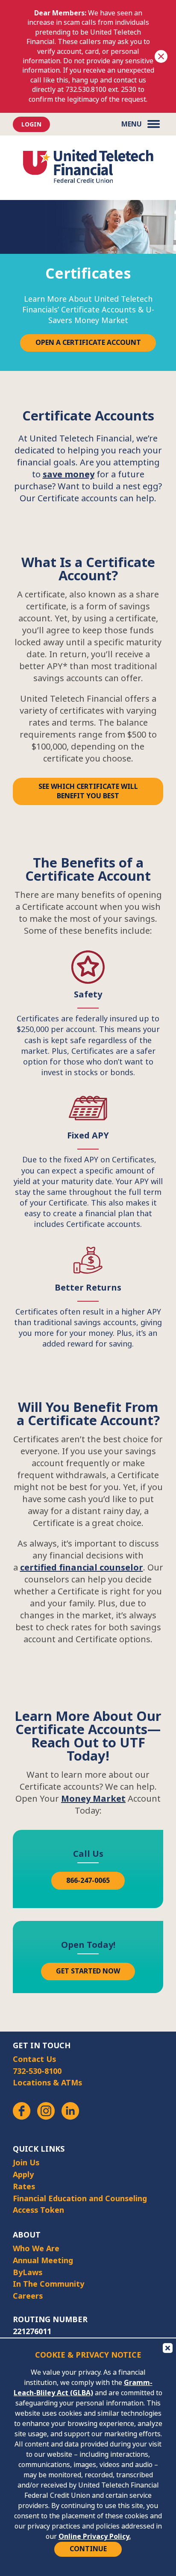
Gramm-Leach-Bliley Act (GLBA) (83, 2388)
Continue (88, 2549)
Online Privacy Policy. (95, 2536)
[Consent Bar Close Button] (167, 2347)
